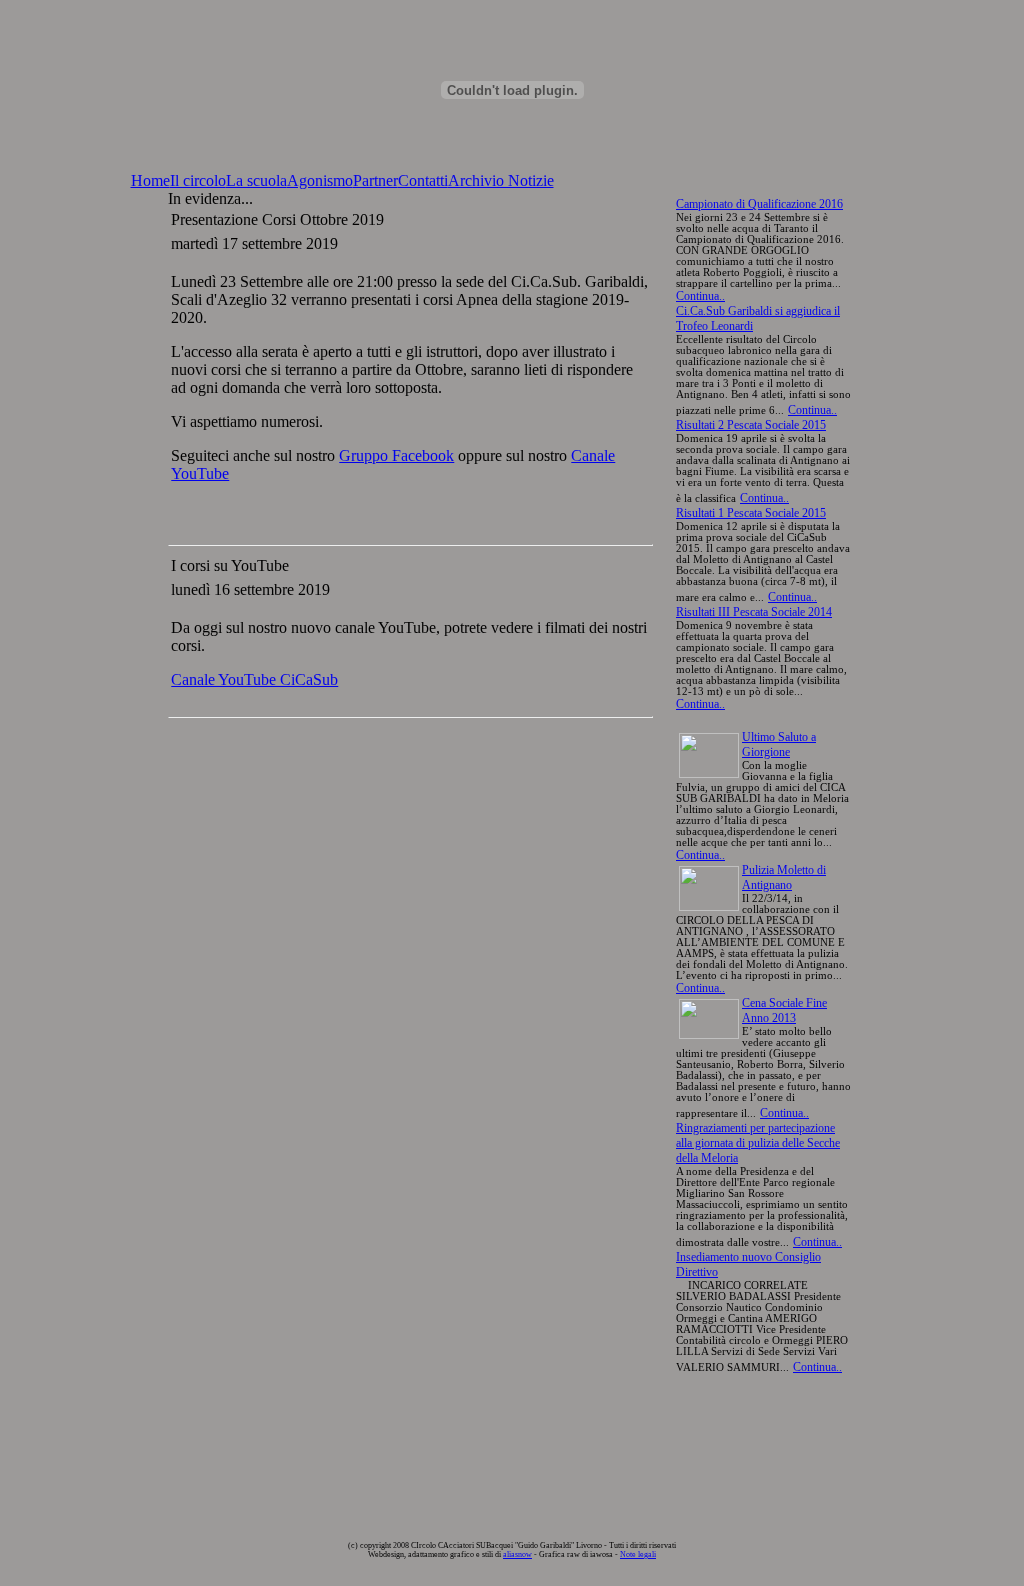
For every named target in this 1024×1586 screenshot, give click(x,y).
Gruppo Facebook (396, 455)
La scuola (256, 180)
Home (150, 180)
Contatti (423, 180)
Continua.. (700, 296)
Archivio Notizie (501, 180)
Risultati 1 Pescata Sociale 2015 (751, 513)
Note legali (638, 1554)
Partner (375, 180)
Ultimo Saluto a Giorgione (779, 744)
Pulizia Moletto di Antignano (784, 877)
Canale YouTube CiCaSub (254, 679)
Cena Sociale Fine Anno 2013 (784, 1010)
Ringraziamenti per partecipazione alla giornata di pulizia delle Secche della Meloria (758, 1143)
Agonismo (320, 180)
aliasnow (517, 1554)
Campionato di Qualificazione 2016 (759, 204)
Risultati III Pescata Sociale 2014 (754, 612)
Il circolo (198, 180)
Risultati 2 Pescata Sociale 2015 (751, 425)
